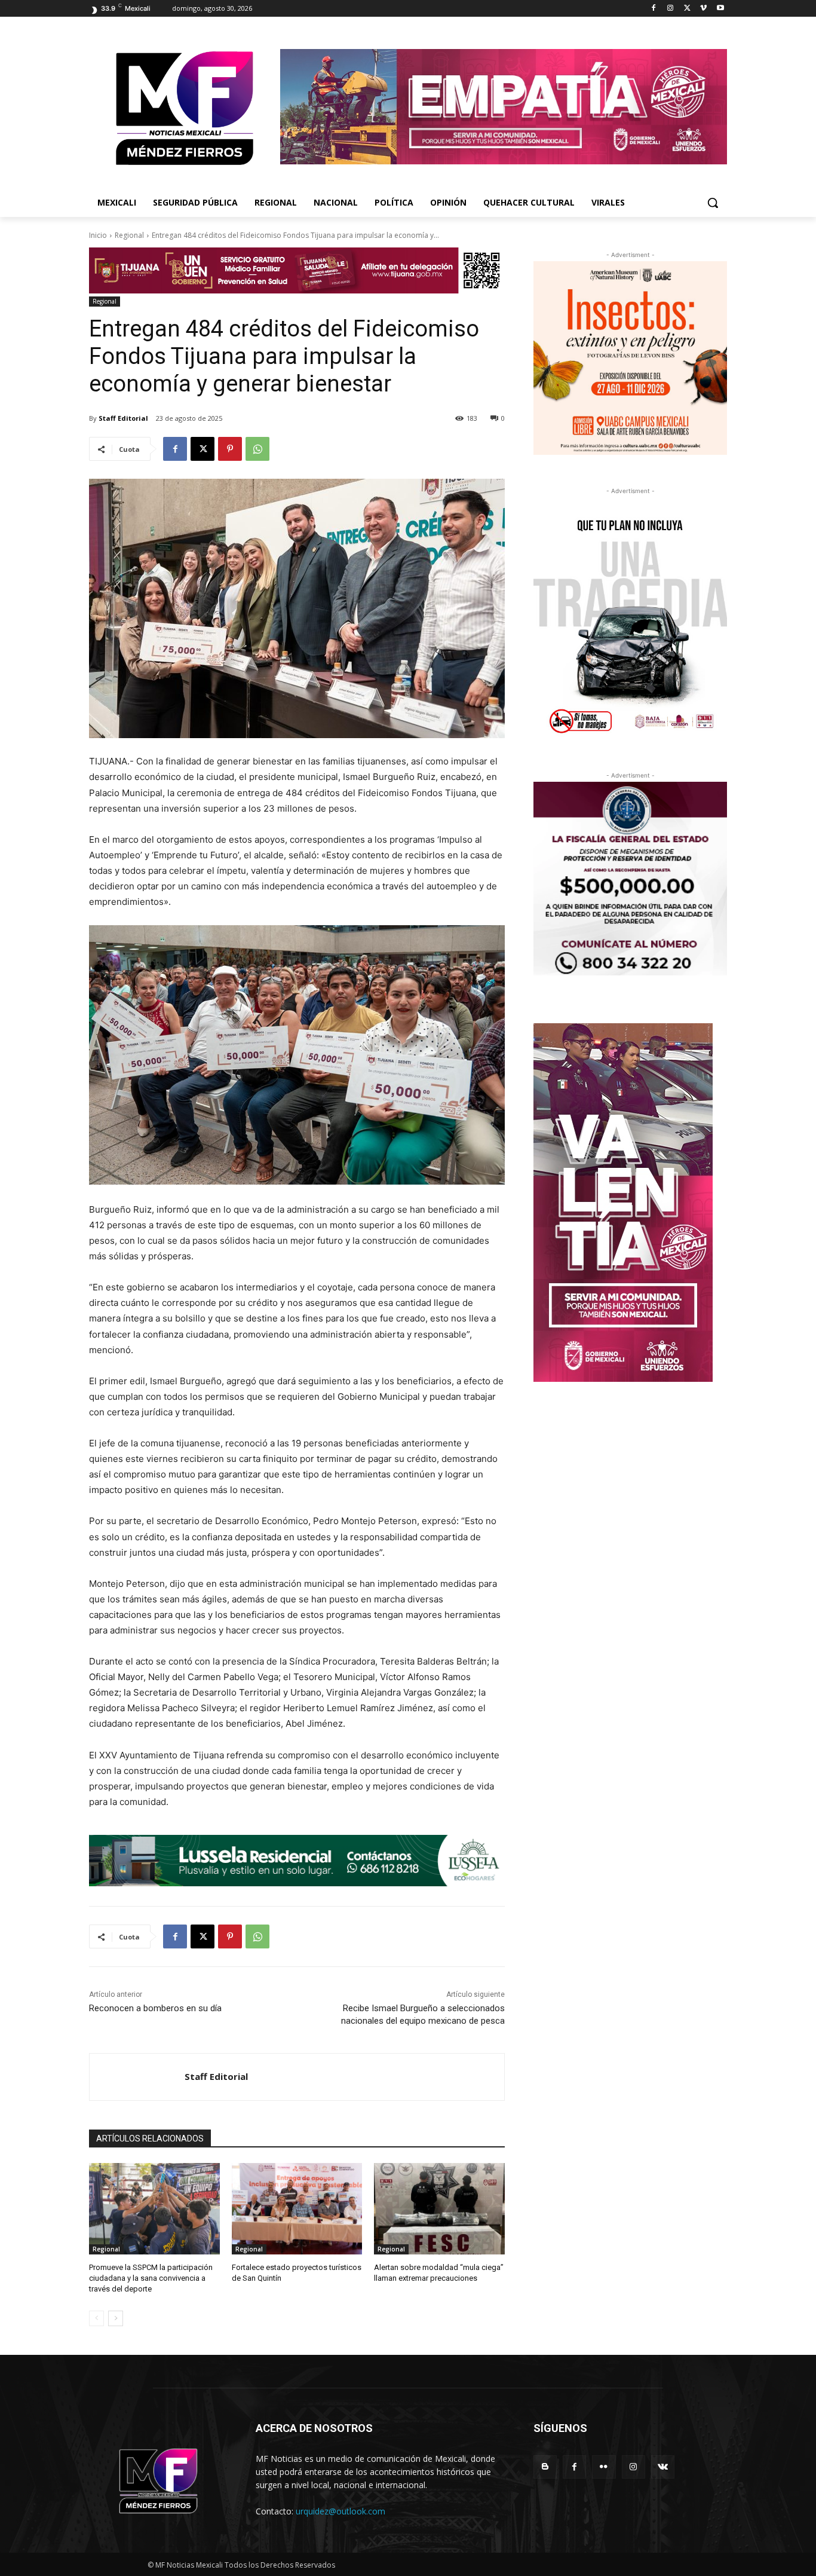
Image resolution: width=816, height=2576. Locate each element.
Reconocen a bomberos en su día (155, 2008)
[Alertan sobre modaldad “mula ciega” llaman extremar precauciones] (439, 2209)
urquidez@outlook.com (340, 2511)
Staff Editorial (123, 418)
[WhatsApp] (257, 449)
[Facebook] (654, 9)
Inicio (98, 235)
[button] (713, 203)
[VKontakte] (663, 2467)
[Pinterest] (230, 449)
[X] (687, 9)
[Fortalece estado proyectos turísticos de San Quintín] (297, 2209)
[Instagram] (671, 9)
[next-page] (116, 2318)
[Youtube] (720, 9)
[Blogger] (545, 2467)
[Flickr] (604, 2467)
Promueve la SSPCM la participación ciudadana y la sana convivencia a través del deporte (151, 2278)
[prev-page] (96, 2318)
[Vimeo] (703, 9)
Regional (129, 235)
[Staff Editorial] (137, 2077)
